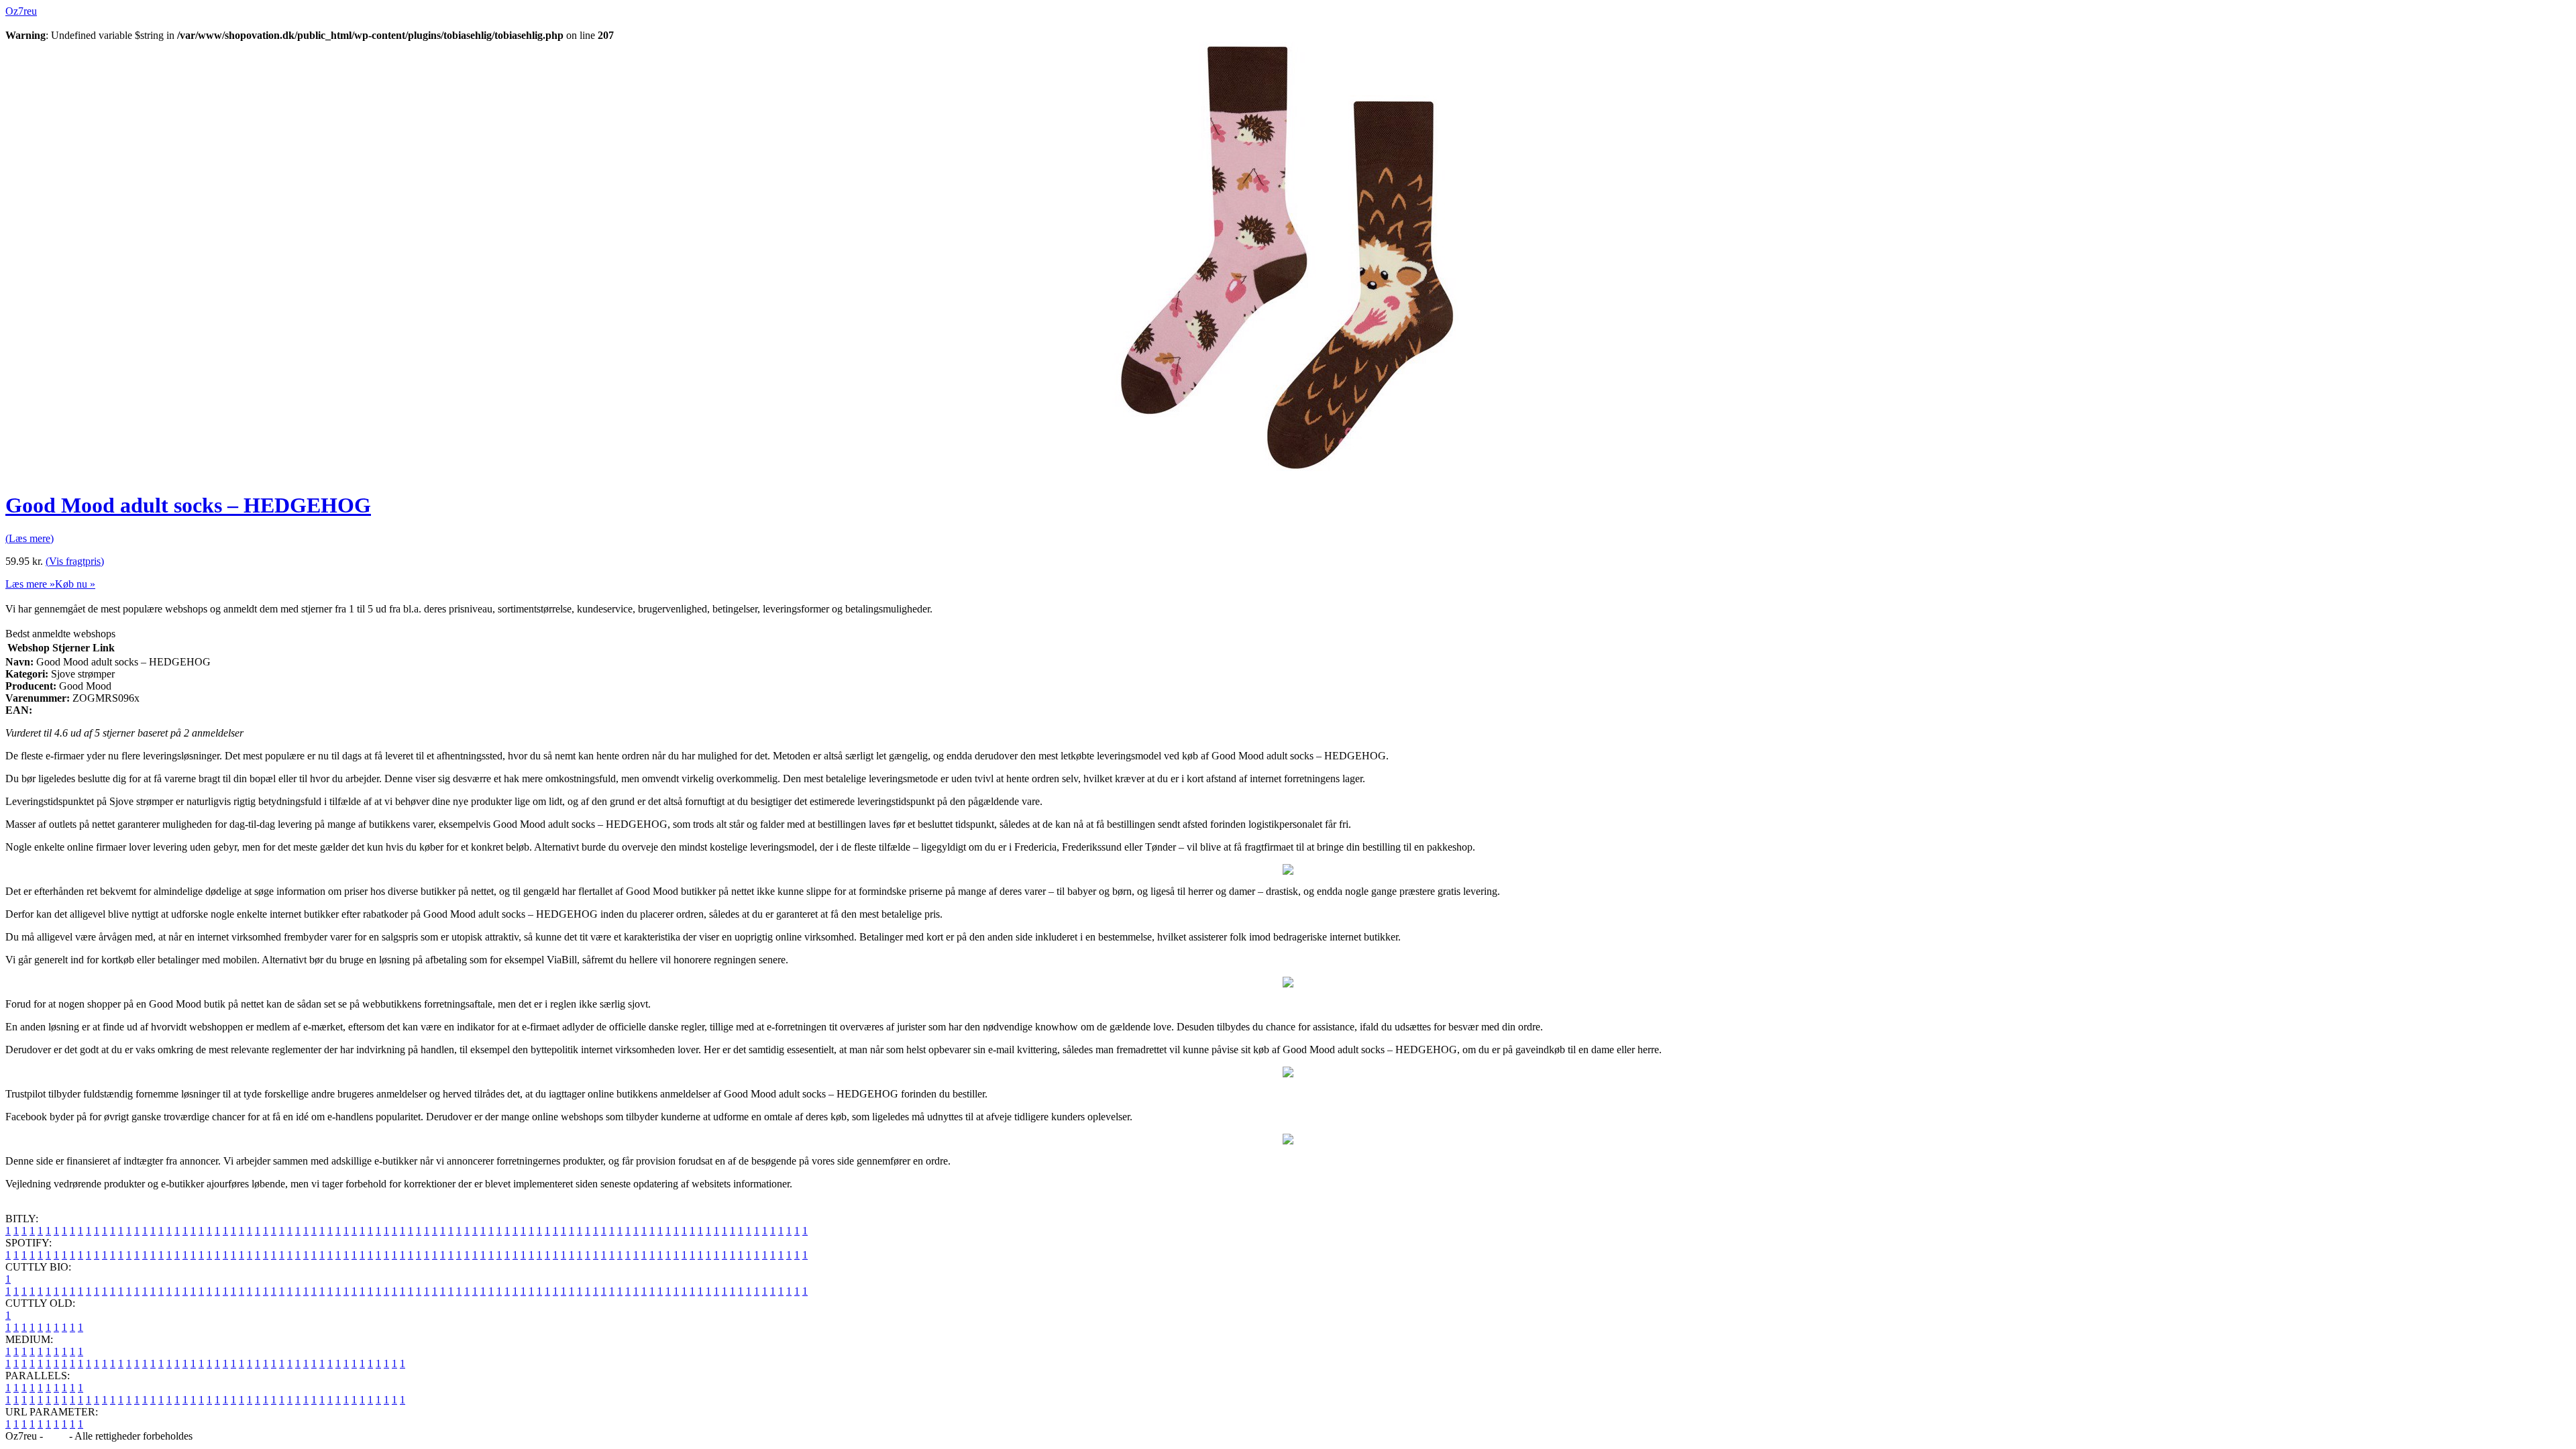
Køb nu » (75, 584)
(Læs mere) (30, 538)
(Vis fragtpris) (75, 561)
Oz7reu (21, 11)
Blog (56, 1436)
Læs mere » (30, 584)
